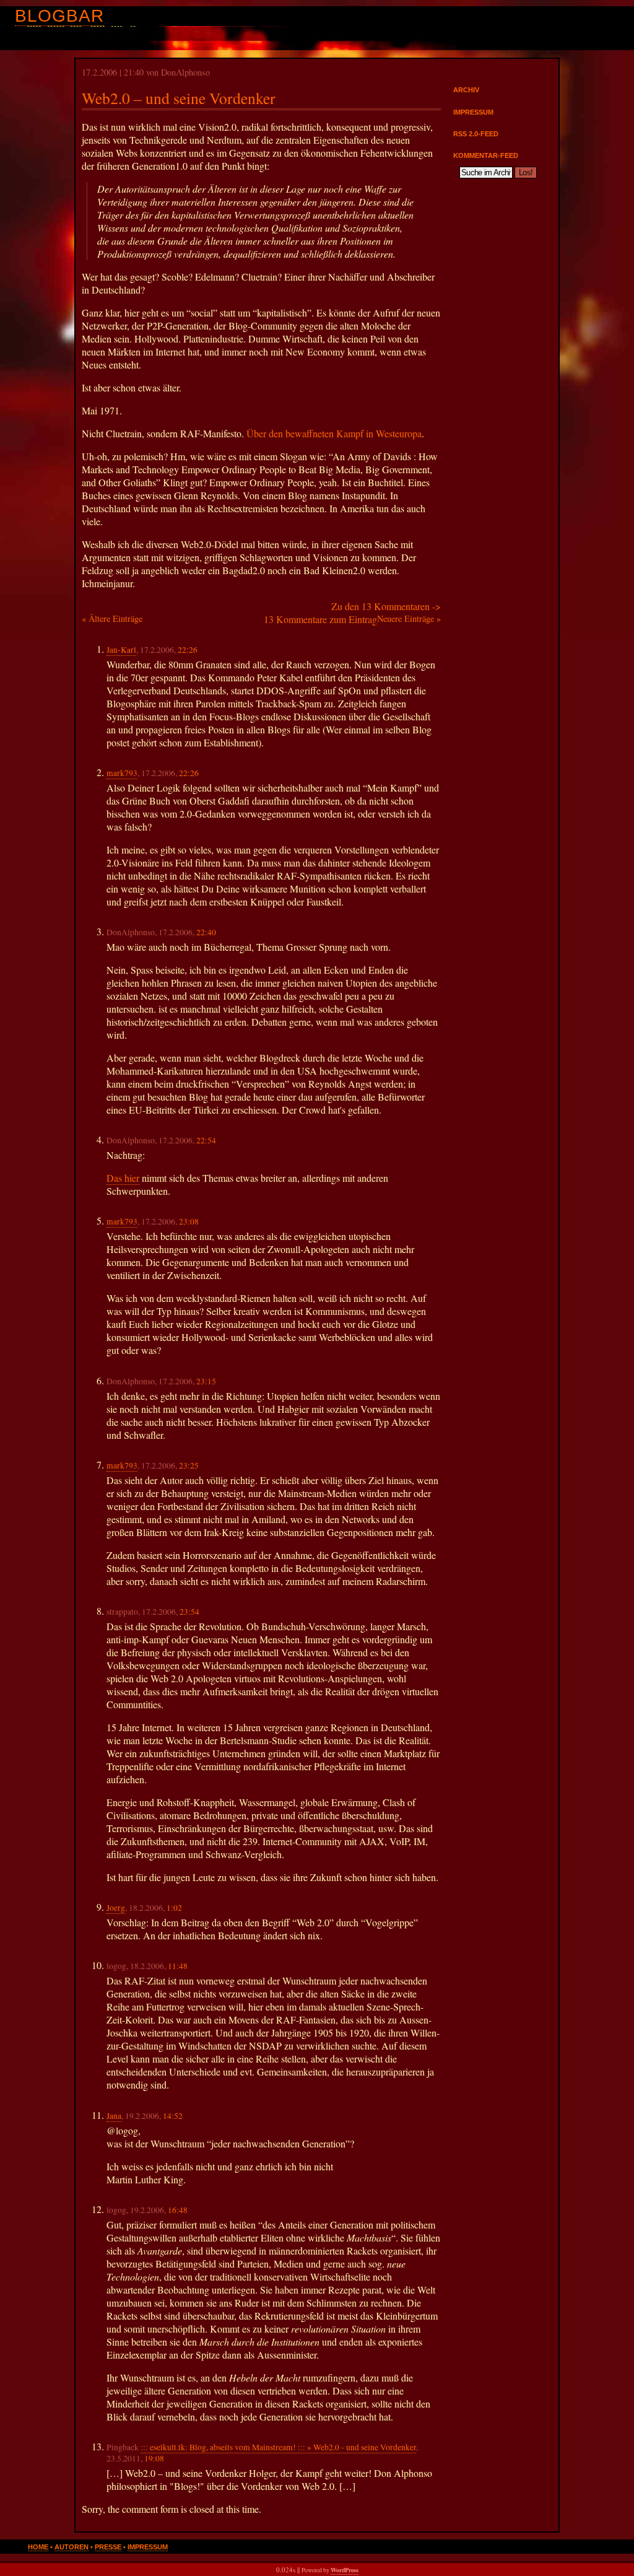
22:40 (206, 932)
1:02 (174, 1908)
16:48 (178, 2210)
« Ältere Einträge (112, 618)
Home (38, 2547)
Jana (114, 2116)
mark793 (122, 773)
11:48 (178, 1966)
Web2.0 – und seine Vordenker (179, 98)
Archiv (466, 90)
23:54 (189, 1612)
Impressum (473, 112)
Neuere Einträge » (409, 618)
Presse (108, 2547)
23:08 (189, 1221)
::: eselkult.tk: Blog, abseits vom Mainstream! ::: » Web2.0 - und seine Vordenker (278, 2447)
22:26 (188, 650)
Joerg (116, 1908)
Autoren (72, 2547)
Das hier (123, 1178)
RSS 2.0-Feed (476, 134)
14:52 (173, 2116)
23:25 (189, 1465)
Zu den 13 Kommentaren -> (386, 606)
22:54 (206, 1140)
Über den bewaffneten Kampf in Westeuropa (334, 433)
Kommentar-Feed (486, 155)
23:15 (206, 1381)
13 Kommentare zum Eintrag (320, 619)
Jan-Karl (121, 650)
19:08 (154, 2458)
